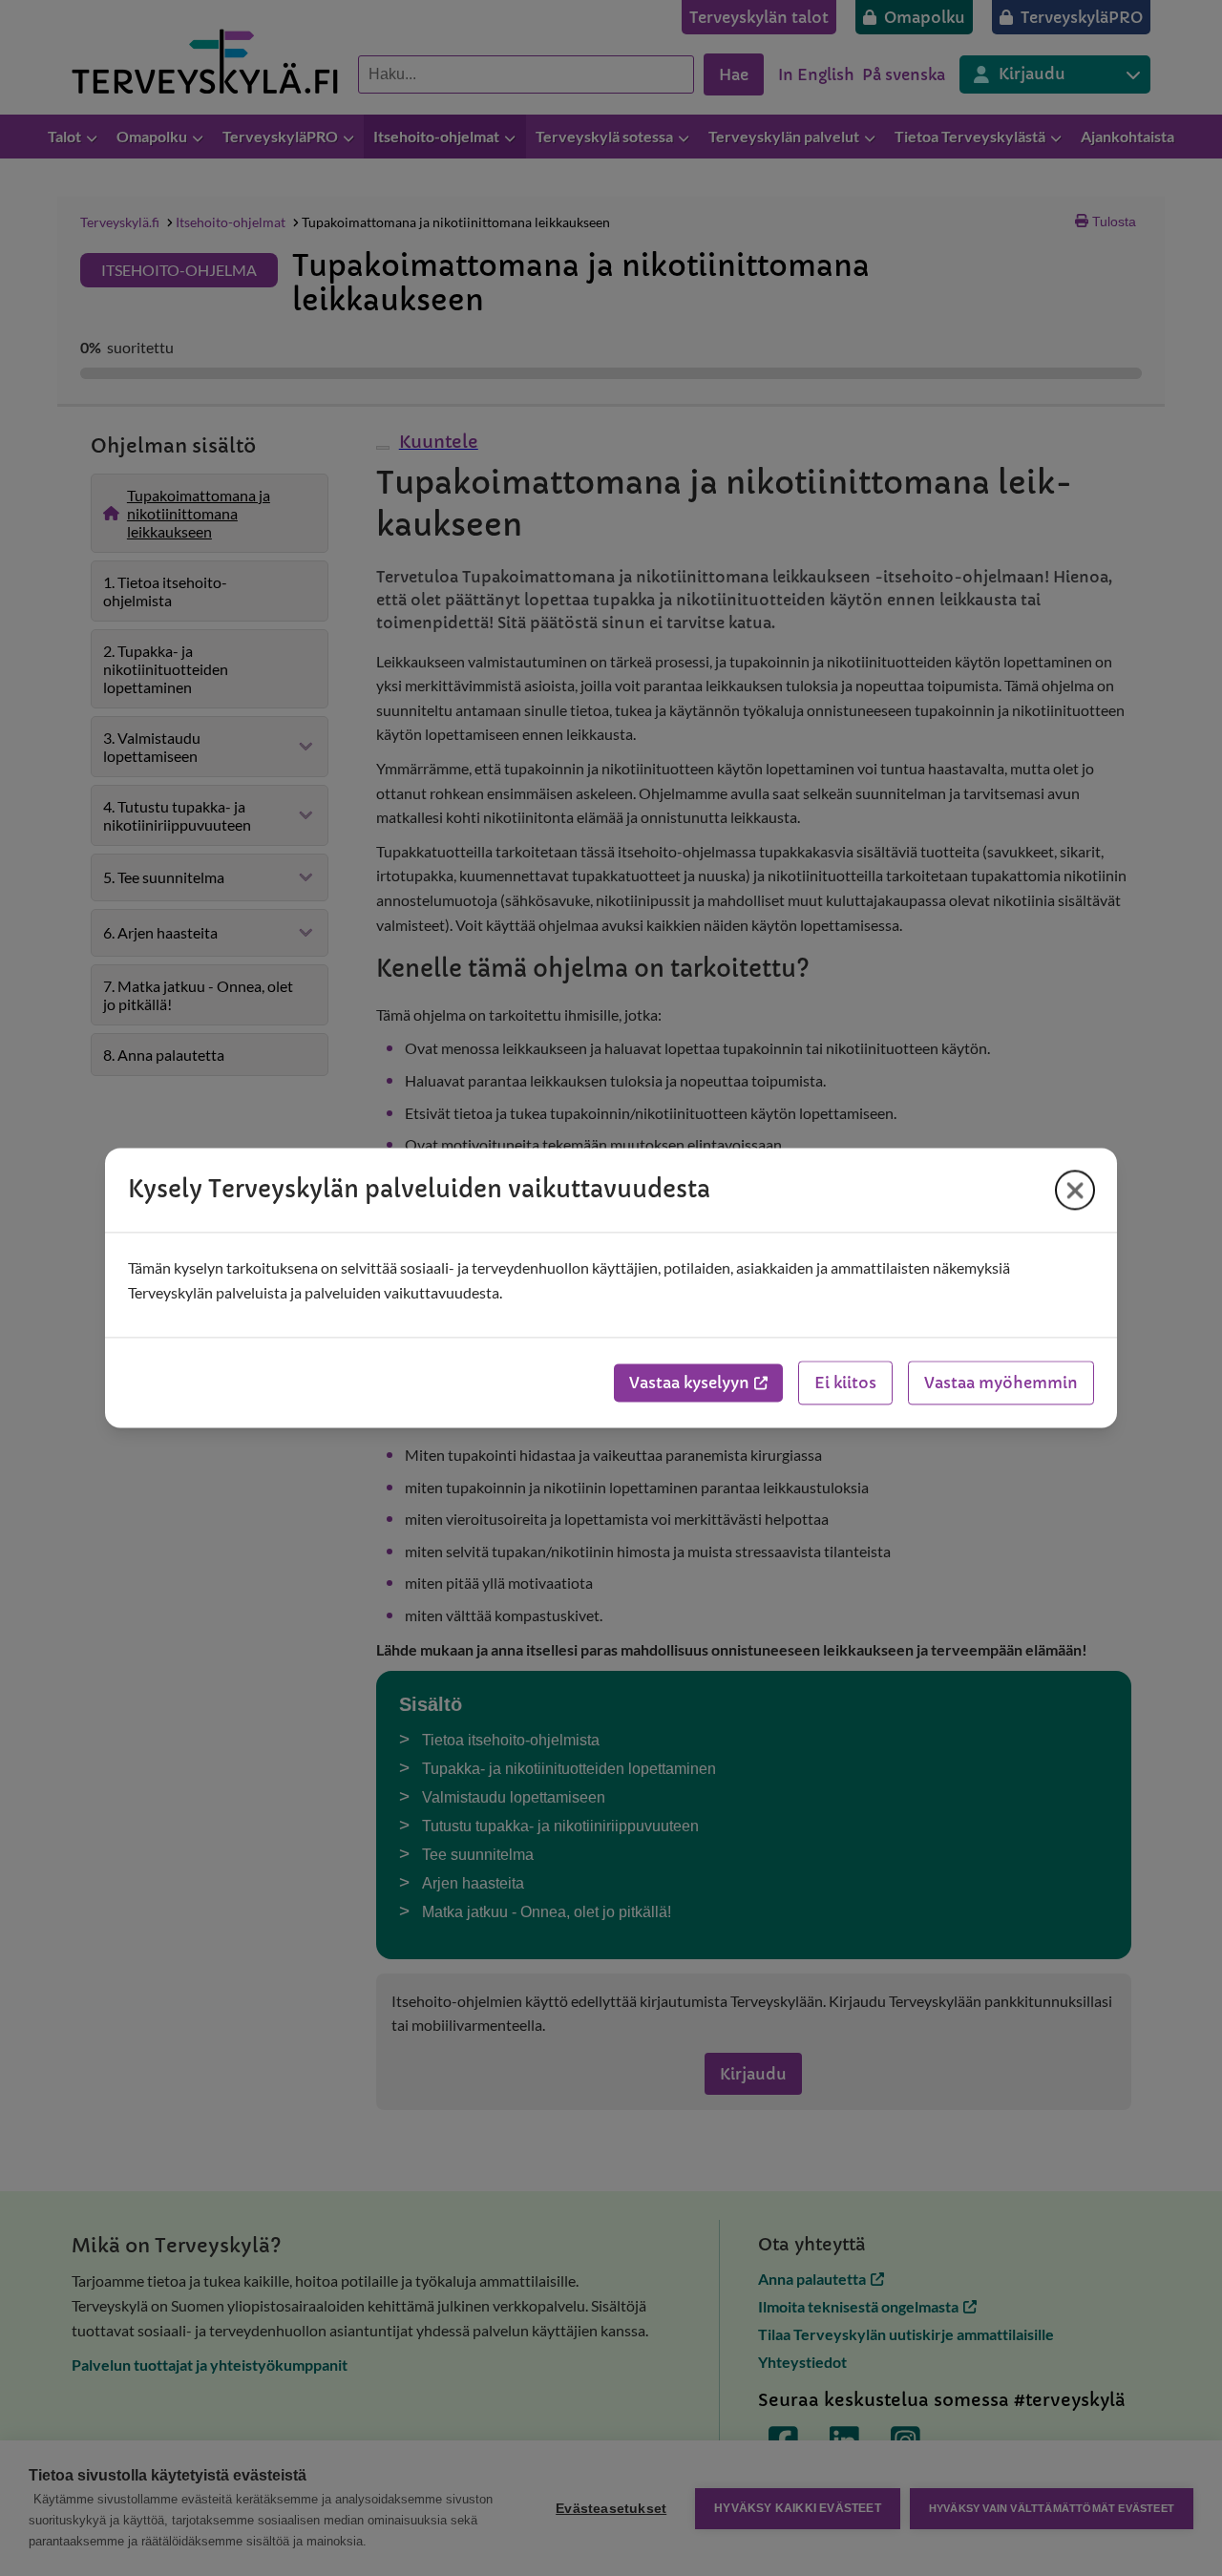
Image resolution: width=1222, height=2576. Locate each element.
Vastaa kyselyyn (689, 1383)
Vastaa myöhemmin (1001, 1383)
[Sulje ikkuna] (1075, 1190)
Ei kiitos (845, 1383)
